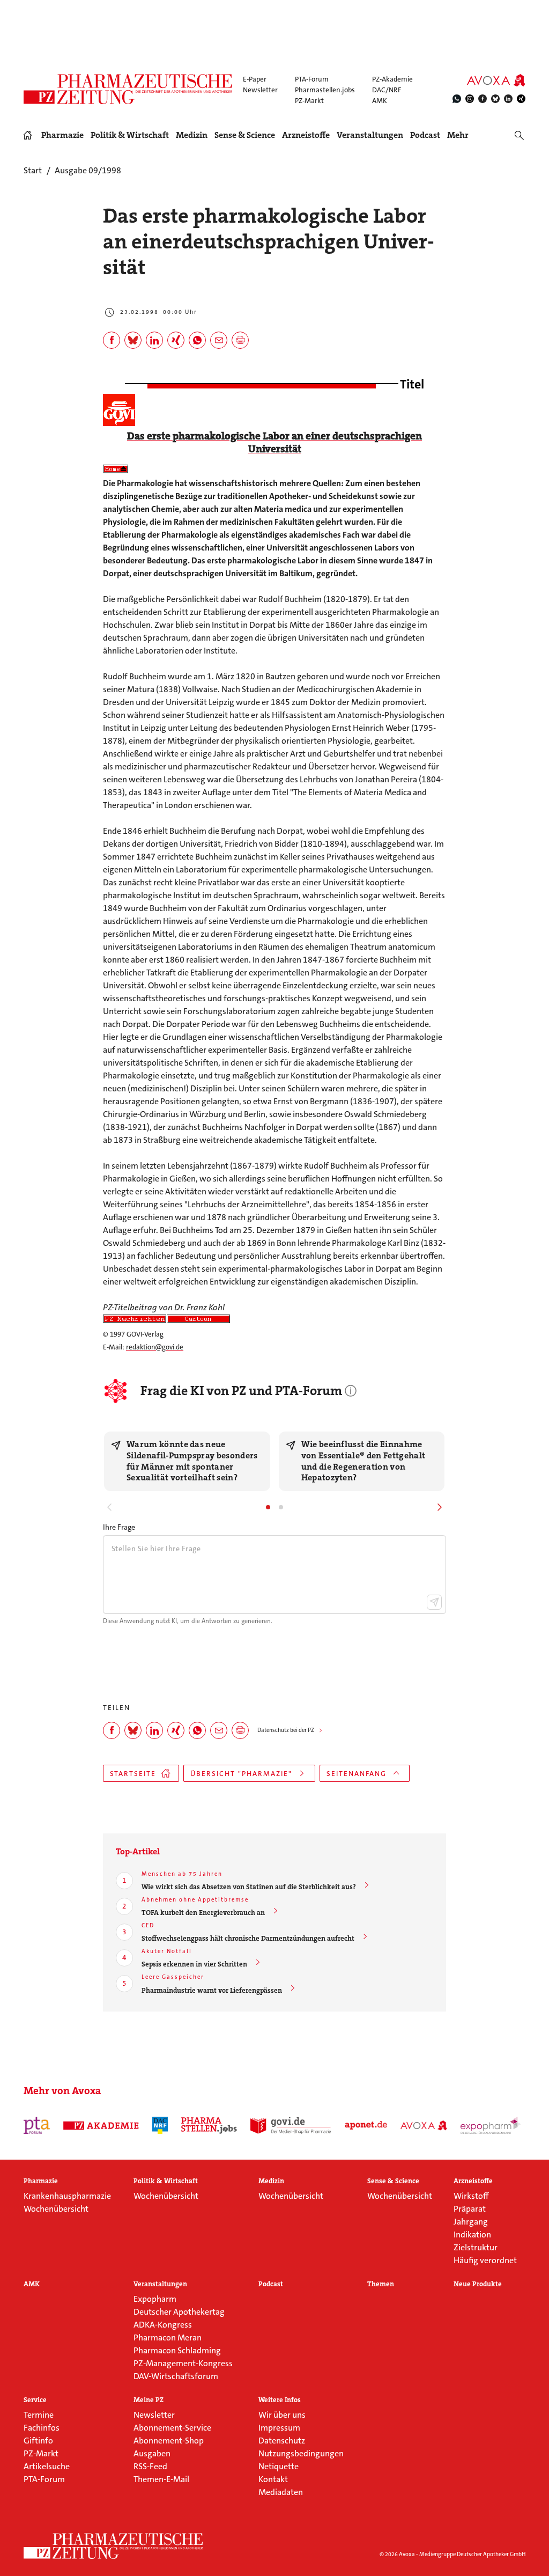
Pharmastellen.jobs (325, 90)
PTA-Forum (312, 79)
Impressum (279, 2428)
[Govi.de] (291, 2125)
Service (35, 2400)
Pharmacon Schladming (177, 2350)
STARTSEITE (133, 1774)
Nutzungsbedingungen (301, 2453)
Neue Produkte (478, 2284)
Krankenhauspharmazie (67, 2196)
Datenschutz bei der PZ (286, 1730)
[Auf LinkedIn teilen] (154, 340)
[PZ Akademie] (101, 2125)
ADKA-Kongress (163, 2325)
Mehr (458, 135)
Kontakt (273, 2479)
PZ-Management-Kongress (183, 2363)
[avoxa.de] (424, 2125)
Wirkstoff (471, 2196)
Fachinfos (42, 2428)
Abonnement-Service (172, 2428)
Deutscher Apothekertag (179, 2312)
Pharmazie (62, 135)
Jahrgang (471, 2222)
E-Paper (255, 79)
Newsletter (260, 90)
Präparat (470, 2209)
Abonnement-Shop (169, 2441)
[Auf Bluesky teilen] (133, 340)
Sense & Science (245, 135)
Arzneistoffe (306, 135)
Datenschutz (282, 2441)
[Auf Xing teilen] (176, 340)
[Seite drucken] (240, 340)
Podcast (425, 135)
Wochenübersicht (56, 2209)
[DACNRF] (160, 2125)
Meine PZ (149, 2400)
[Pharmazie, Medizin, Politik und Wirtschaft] (128, 89)
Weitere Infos (280, 2400)
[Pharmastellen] (209, 2125)
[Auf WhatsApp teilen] (197, 340)
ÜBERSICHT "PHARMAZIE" (241, 1774)
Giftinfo (38, 2441)
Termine (39, 2415)
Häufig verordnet (485, 2260)
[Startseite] (114, 2546)
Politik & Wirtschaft (130, 135)
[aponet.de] (366, 2125)
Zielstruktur (476, 2247)
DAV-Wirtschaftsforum (176, 2376)
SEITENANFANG (357, 1774)
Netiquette (279, 2466)
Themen (381, 2284)
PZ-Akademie (392, 79)
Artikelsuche (47, 2466)
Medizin (192, 135)
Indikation (472, 2234)
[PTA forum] (37, 2125)
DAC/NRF (387, 90)
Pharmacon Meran (168, 2338)
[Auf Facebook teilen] (112, 340)
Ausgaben (152, 2453)
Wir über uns (282, 2415)
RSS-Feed (150, 2466)
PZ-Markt (309, 101)
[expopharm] (491, 2125)
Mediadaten (281, 2492)
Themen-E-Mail (161, 2479)
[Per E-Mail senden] (219, 340)
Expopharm (155, 2299)
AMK (380, 101)
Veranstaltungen (370, 135)
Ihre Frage (119, 1527)
